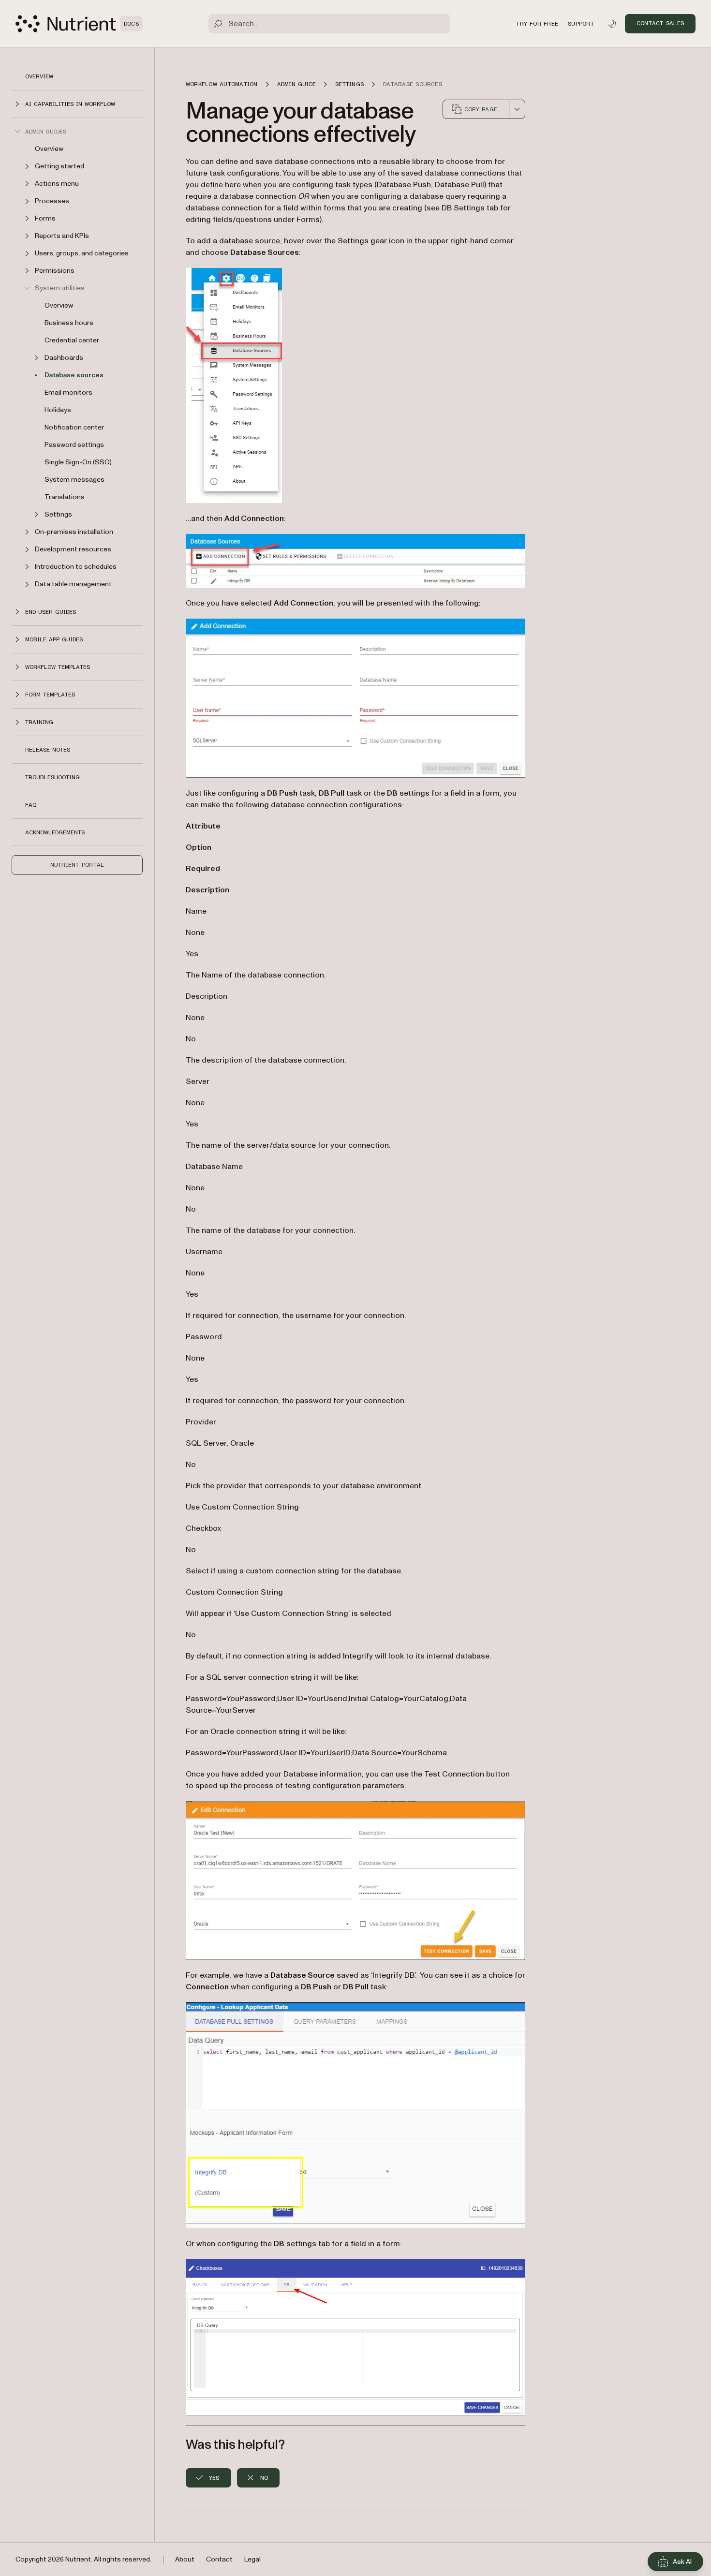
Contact (219, 2559)
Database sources (74, 375)
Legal (252, 2559)
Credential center (72, 340)
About (185, 2559)
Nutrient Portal (77, 865)
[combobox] (517, 109)
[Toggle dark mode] (612, 24)
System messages (74, 480)
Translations (65, 497)
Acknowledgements (55, 832)
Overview (39, 76)
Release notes (48, 750)
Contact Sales (660, 23)
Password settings (74, 445)
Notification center (74, 427)
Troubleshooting (52, 777)
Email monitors (68, 392)
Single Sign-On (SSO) (78, 462)
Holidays (58, 410)
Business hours (69, 323)
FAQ (31, 805)
